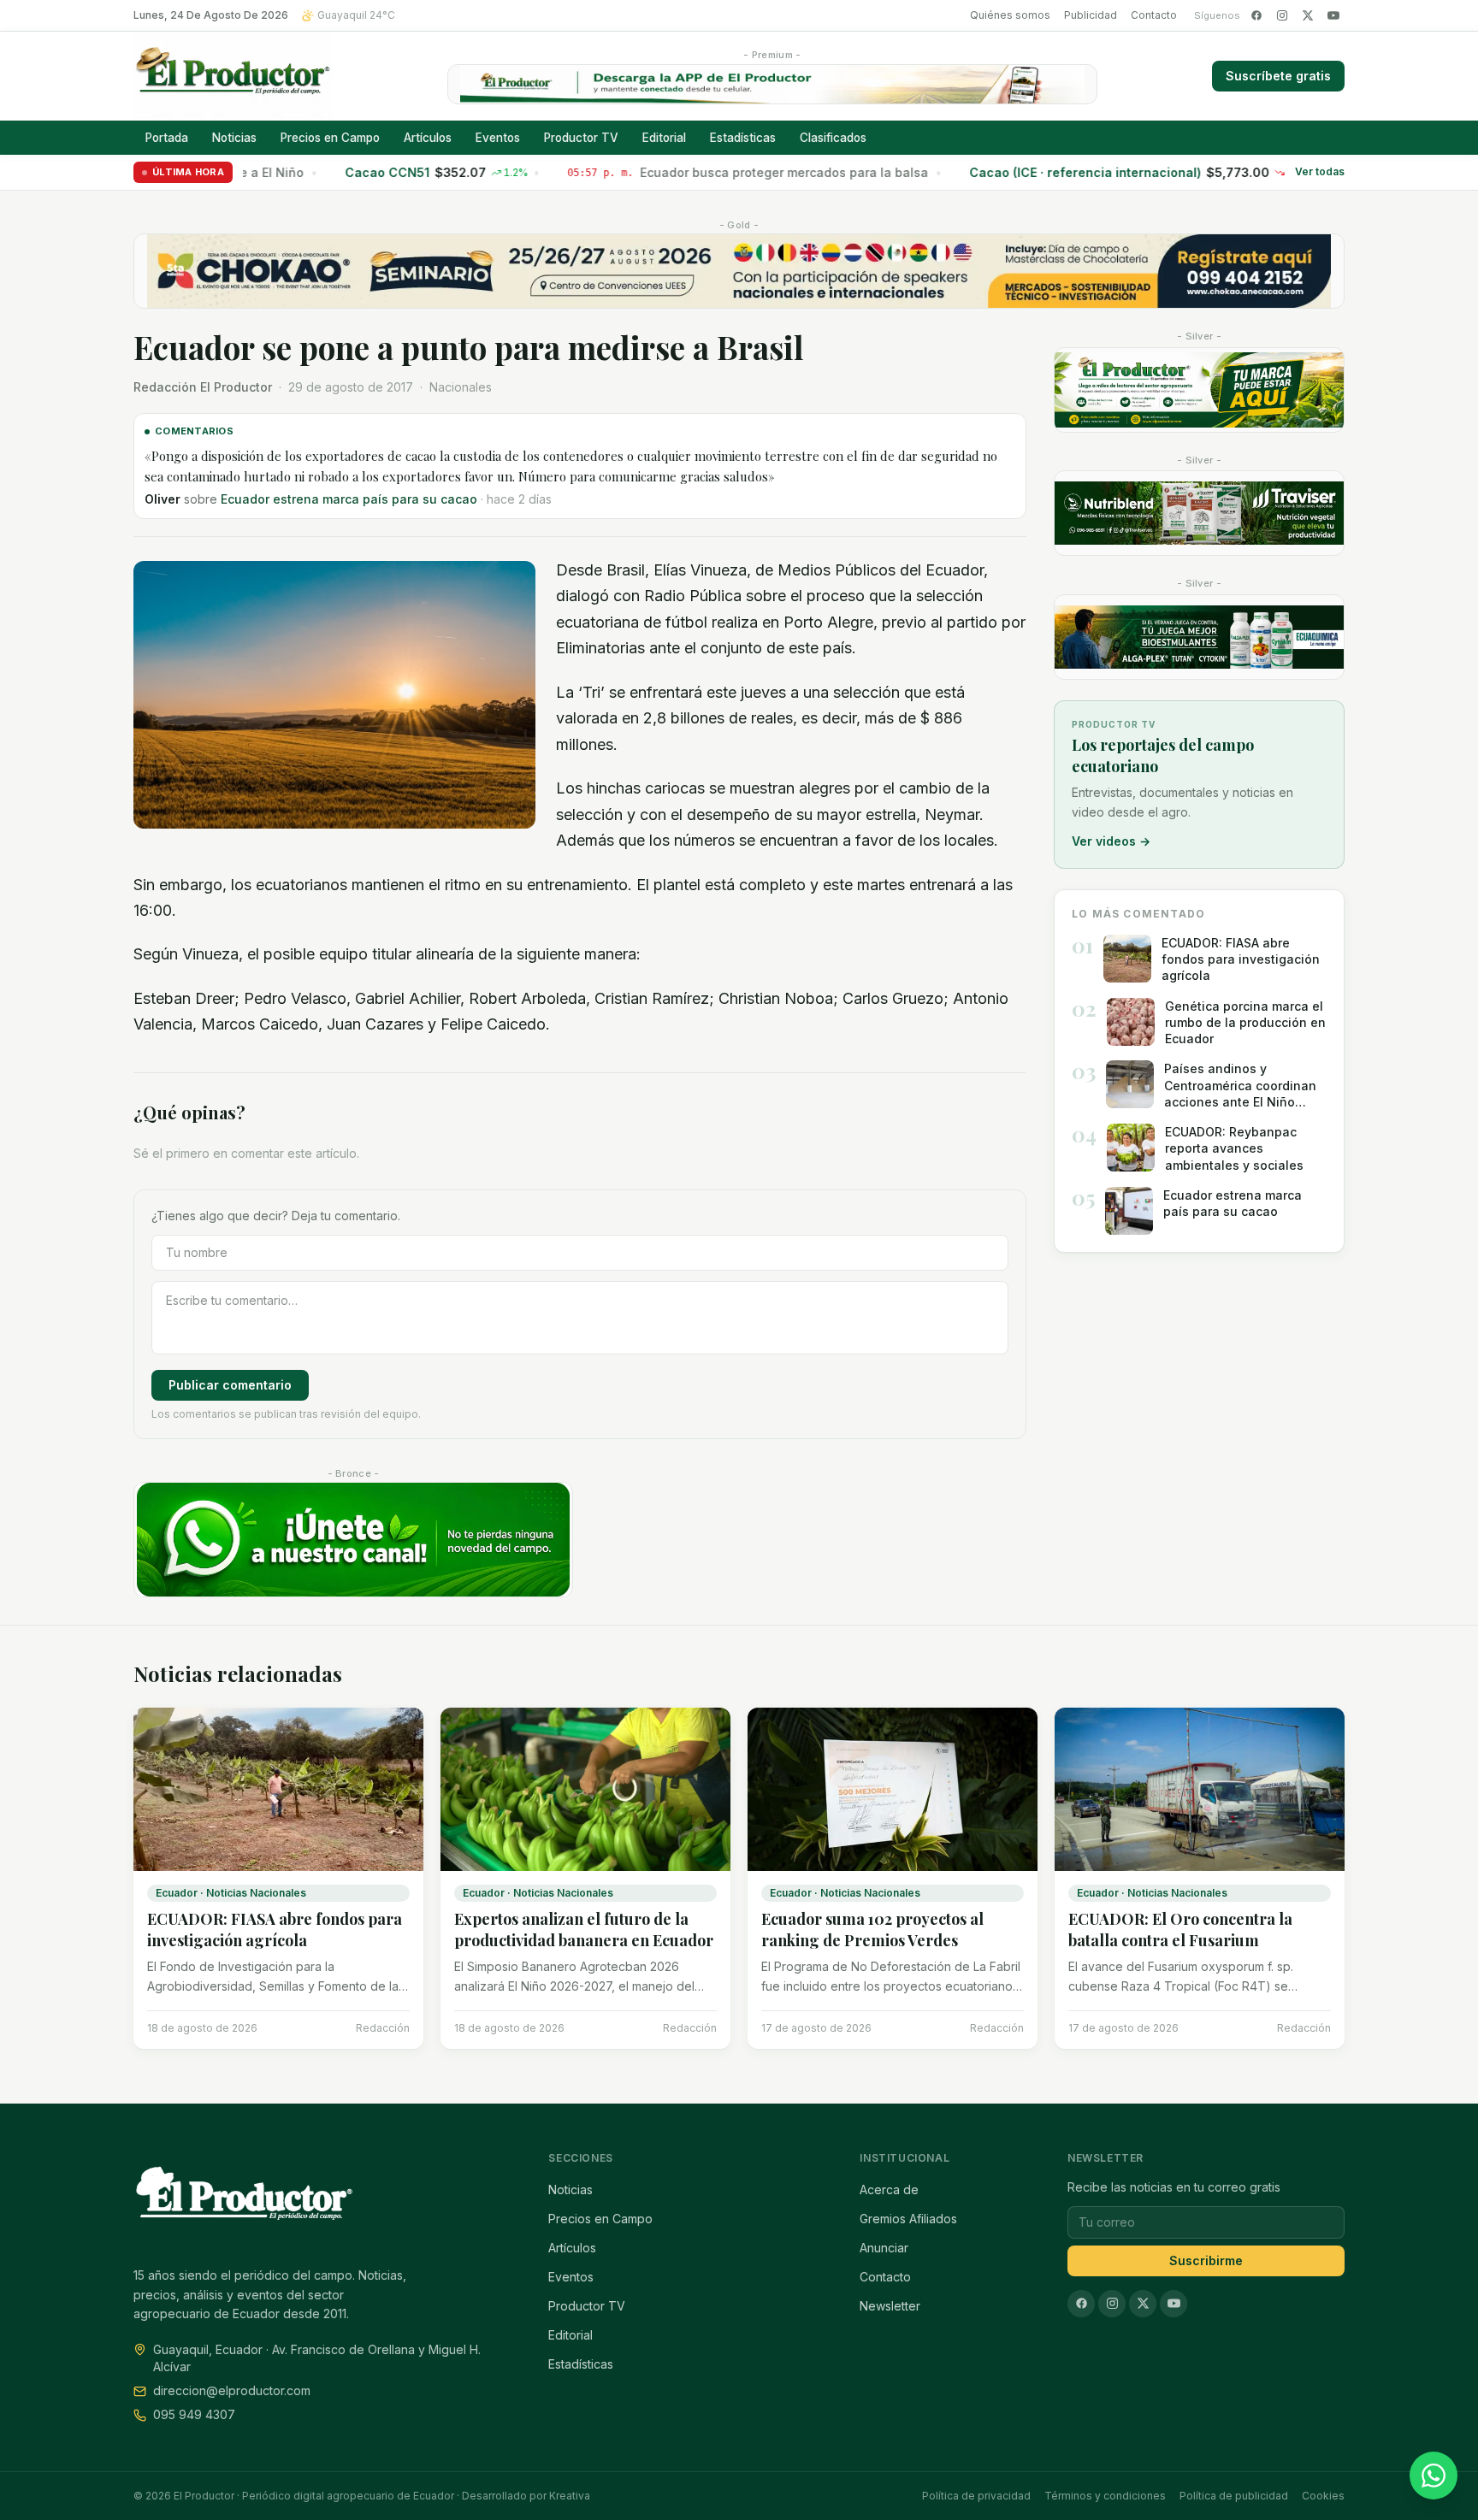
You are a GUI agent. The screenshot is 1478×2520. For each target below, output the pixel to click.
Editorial (664, 138)
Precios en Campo (330, 138)
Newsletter (890, 2306)
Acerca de (889, 2190)
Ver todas (1320, 172)
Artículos (428, 138)
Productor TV (581, 138)
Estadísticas (743, 138)
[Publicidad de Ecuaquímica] (1199, 637)
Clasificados (833, 138)
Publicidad (1091, 15)
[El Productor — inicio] (233, 76)
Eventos (498, 138)
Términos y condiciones (1105, 2496)
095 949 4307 (194, 2414)
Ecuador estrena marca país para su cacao (349, 499)
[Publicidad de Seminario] (739, 271)
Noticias (234, 138)
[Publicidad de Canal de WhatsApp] (353, 1540)
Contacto (1154, 15)
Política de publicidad (1234, 2496)
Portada (167, 138)
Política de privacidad (976, 2496)
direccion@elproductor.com (232, 2390)
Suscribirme (1206, 2260)
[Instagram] (1282, 15)
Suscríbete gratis (1278, 76)
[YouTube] (1333, 15)
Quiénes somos (1010, 15)
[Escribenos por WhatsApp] (1434, 2476)
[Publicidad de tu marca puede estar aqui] (1199, 390)
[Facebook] (1256, 15)
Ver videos (1111, 841)
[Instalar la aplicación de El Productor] (772, 84)
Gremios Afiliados (908, 2219)
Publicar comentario (230, 1385)
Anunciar (884, 2248)
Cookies (1323, 2496)
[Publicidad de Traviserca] (1199, 513)
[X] (1308, 15)
